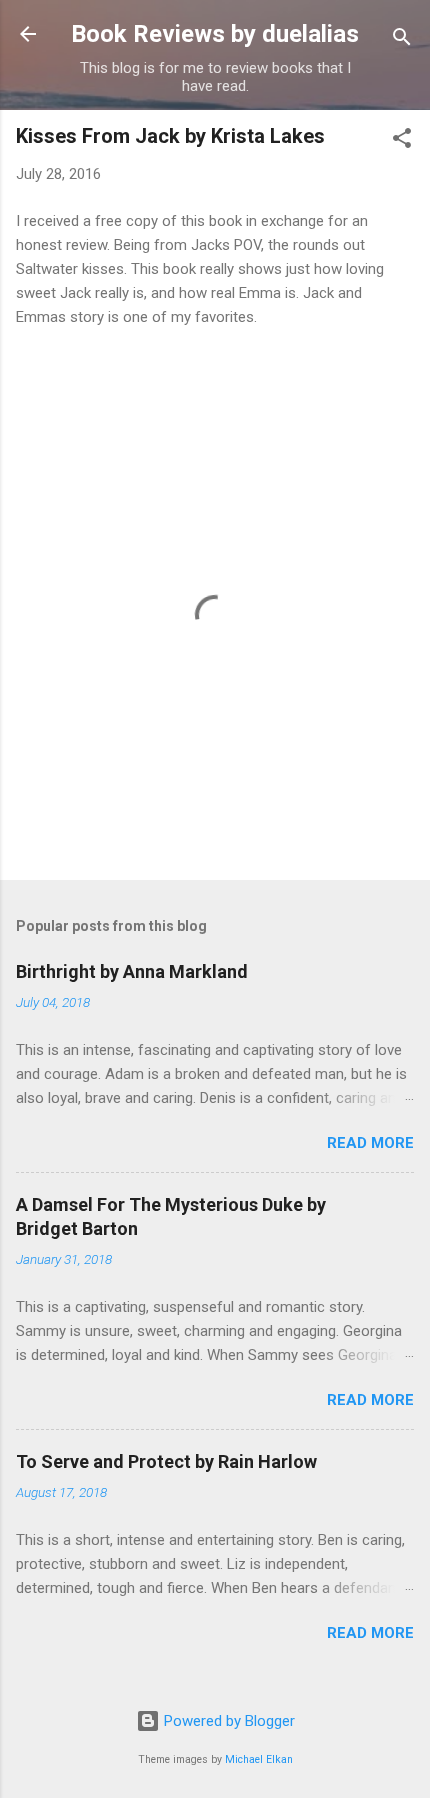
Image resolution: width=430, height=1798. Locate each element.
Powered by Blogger (227, 1721)
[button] (402, 141)
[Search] (402, 40)
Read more (370, 1143)
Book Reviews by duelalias (215, 34)
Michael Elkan (259, 1759)
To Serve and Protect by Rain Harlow (166, 1461)
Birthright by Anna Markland (132, 971)
